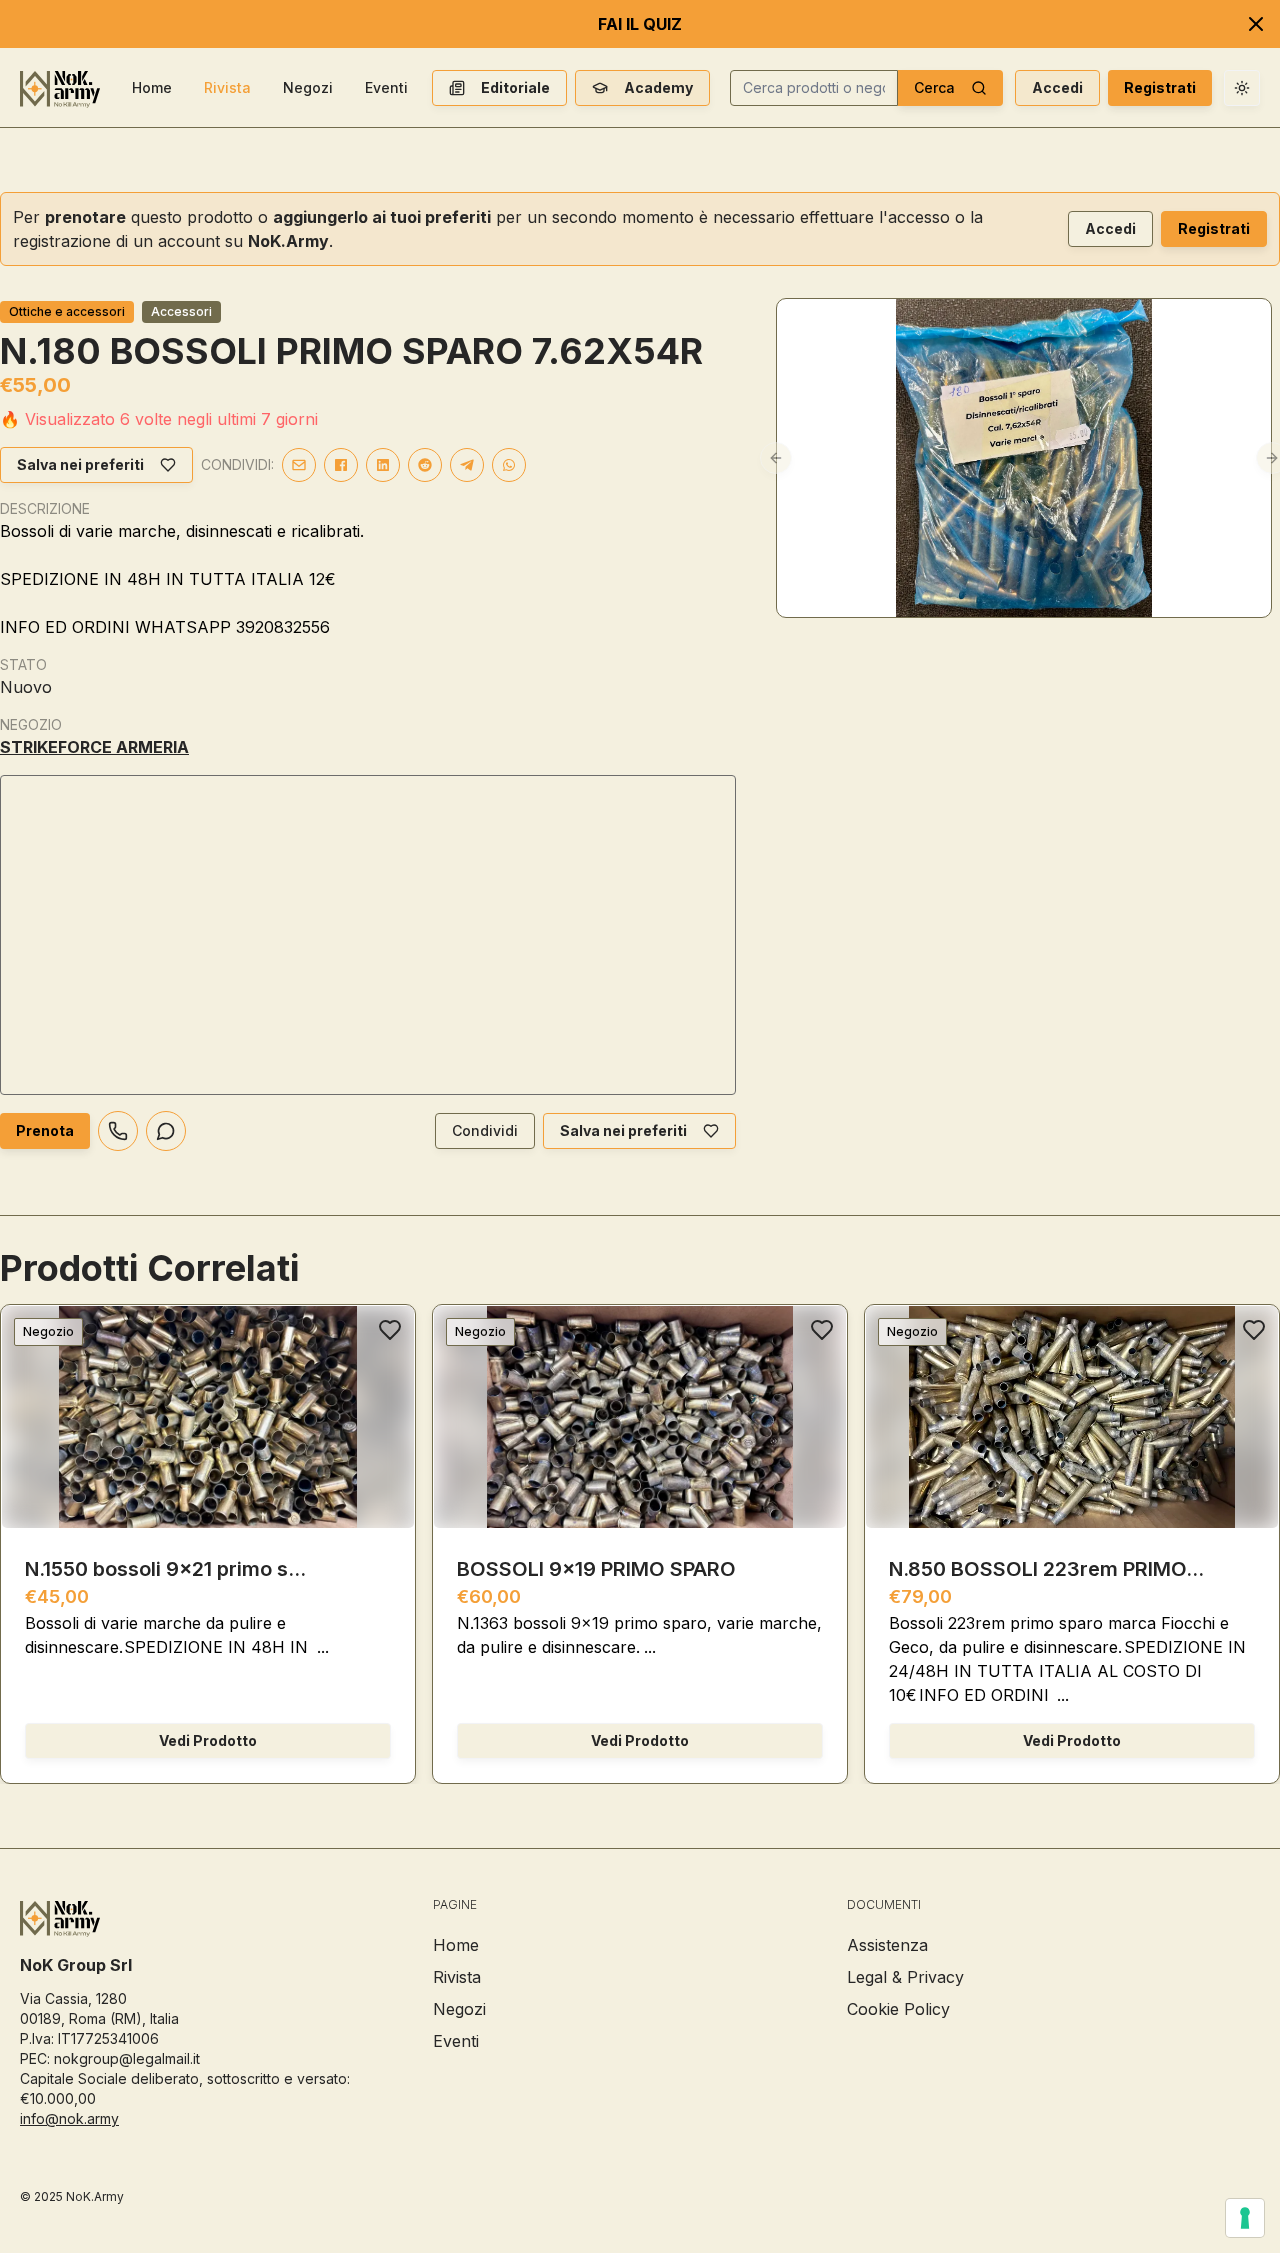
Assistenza (887, 1945)
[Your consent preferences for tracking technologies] (1245, 2218)
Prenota (45, 1130)
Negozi (308, 87)
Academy (658, 87)
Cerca (934, 87)
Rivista (227, 87)
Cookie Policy (898, 2009)
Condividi (485, 1130)
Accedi (1057, 87)
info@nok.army (69, 2118)
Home (152, 87)
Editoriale (515, 87)
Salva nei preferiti (80, 464)
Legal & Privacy (905, 1977)
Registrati (1160, 87)
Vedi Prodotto (208, 1740)
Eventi (386, 87)
